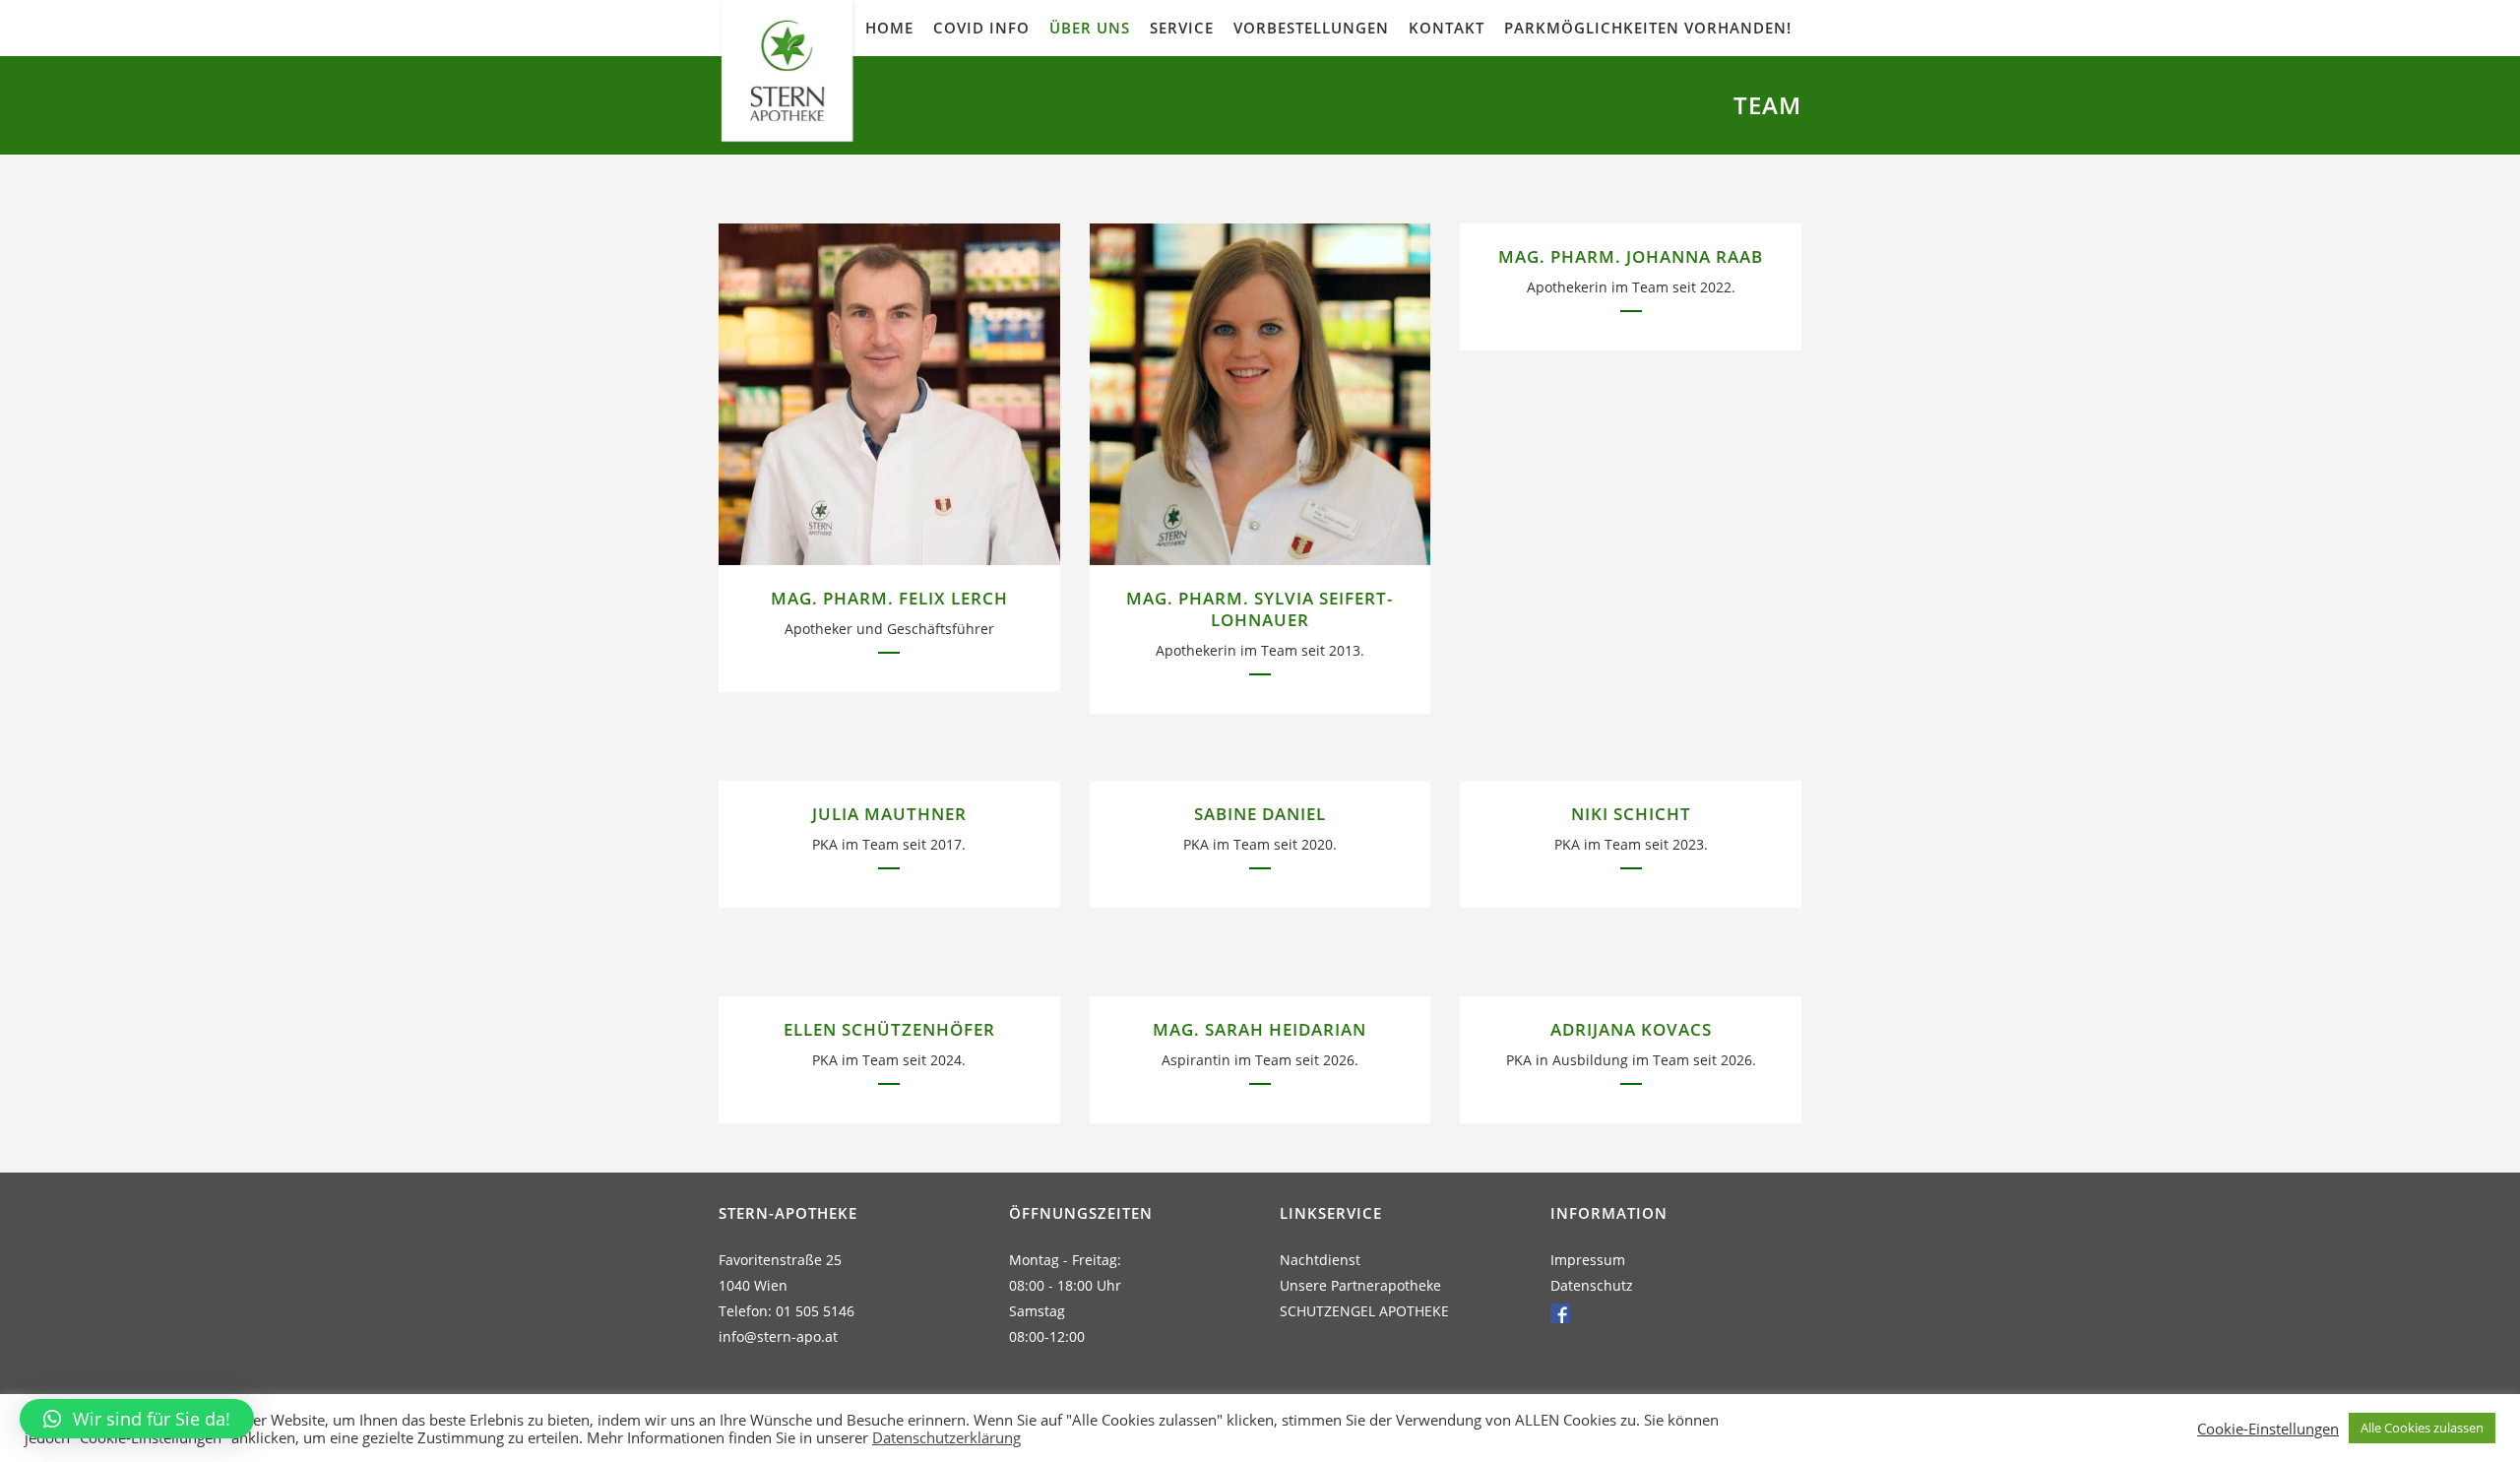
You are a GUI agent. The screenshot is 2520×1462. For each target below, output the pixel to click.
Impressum (1588, 1260)
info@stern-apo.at (778, 1336)
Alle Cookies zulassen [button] (2422, 1428)
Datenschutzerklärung (946, 1437)
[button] (137, 1419)
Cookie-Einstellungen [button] (2268, 1429)
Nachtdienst (1320, 1260)
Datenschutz (1592, 1285)
